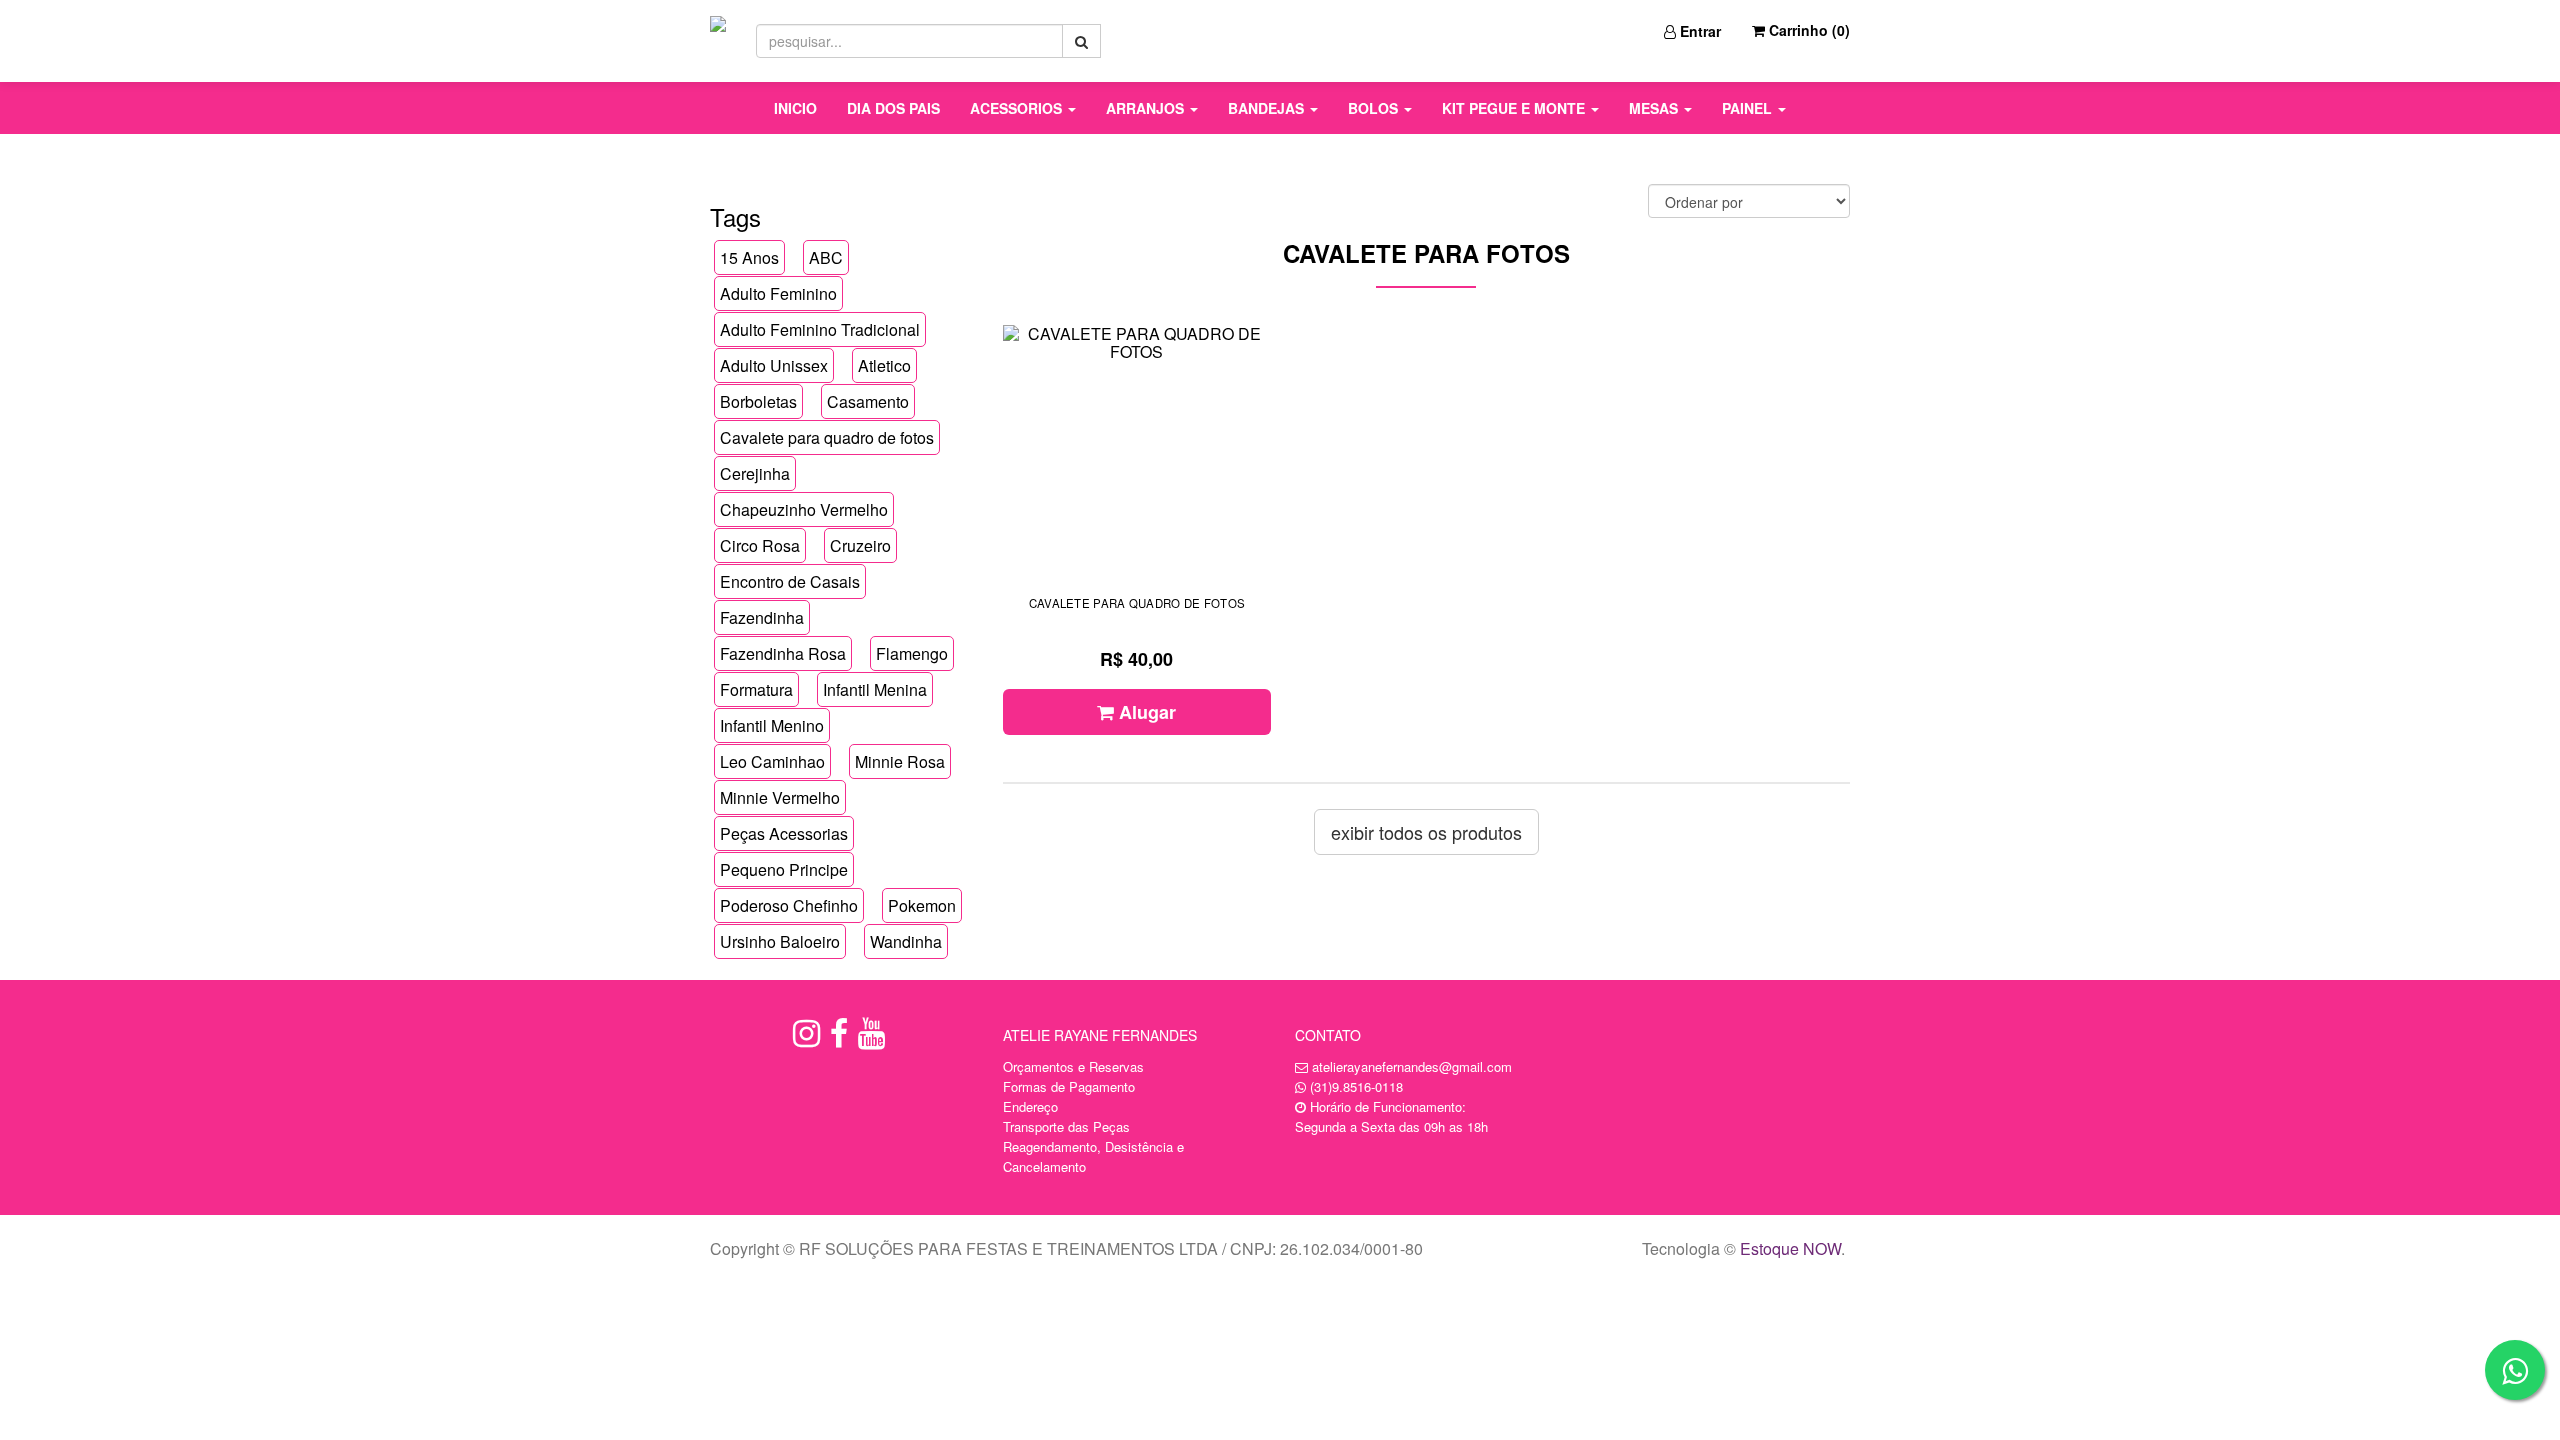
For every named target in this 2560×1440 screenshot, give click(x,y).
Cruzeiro (860, 545)
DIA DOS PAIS (893, 108)
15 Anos (749, 257)
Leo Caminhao (772, 761)
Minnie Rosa (900, 761)
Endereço (1030, 1106)
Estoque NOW (1790, 1248)
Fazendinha (762, 617)
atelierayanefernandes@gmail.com (1412, 1066)
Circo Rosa (760, 545)
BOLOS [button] (1375, 108)
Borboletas (758, 401)
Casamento (868, 401)
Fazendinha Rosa (783, 653)
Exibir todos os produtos (1426, 832)
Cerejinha (755, 473)
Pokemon (922, 905)
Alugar (1145, 712)
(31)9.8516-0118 (1356, 1086)
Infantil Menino (772, 725)
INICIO (795, 108)
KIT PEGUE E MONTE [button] (1515, 108)
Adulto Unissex (774, 365)
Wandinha (906, 941)
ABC (826, 257)
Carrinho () (1807, 30)
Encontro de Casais (790, 581)
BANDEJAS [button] (1268, 108)
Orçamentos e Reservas (1073, 1066)
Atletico (884, 365)
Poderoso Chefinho (789, 905)
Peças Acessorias (784, 833)
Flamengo (912, 653)
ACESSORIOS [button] (1018, 108)
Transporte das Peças (1066, 1126)
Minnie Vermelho (780, 797)
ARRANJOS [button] (1147, 108)
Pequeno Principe (784, 869)
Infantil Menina (875, 689)
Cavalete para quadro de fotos (827, 437)
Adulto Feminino (778, 293)
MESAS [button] (1655, 108)
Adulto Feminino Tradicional (820, 329)
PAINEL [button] (1749, 108)
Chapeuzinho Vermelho (804, 509)
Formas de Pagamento (1069, 1086)
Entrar (1698, 31)
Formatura (756, 689)
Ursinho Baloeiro (780, 941)
